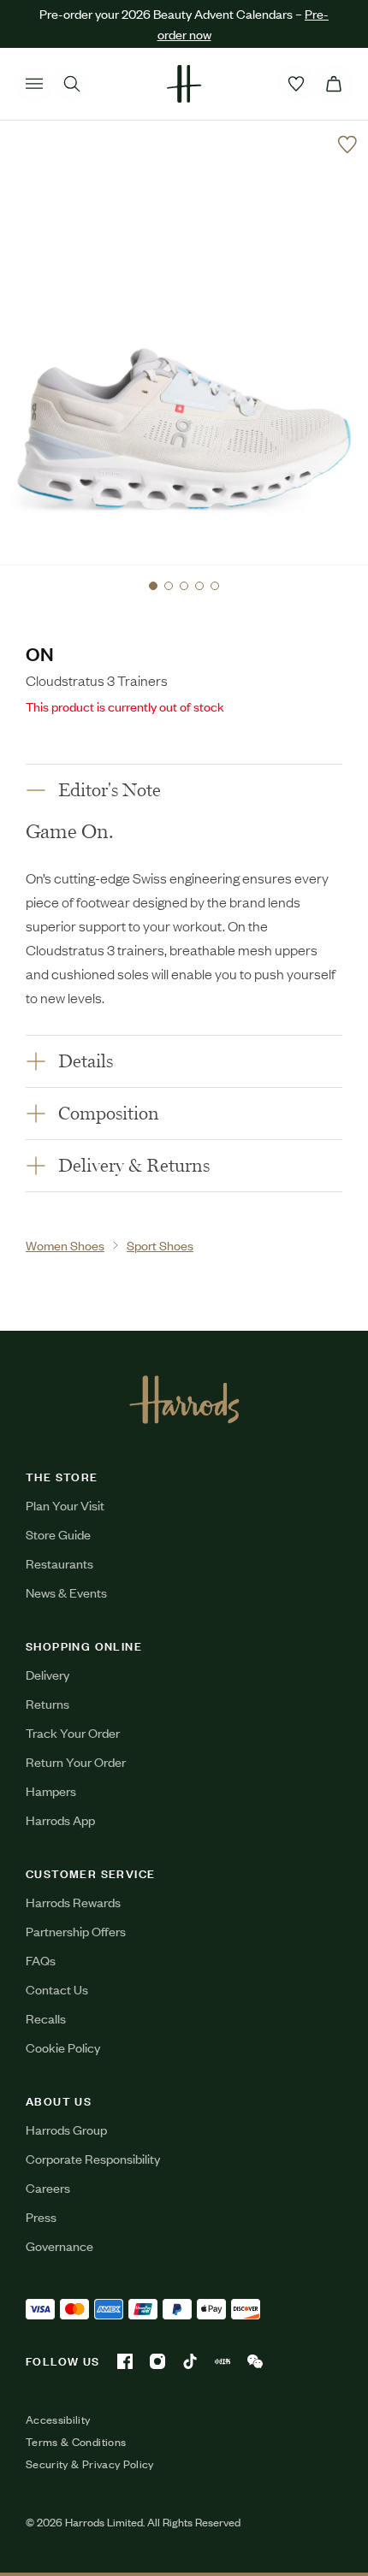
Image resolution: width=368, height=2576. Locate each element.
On (40, 653)
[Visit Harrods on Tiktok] (190, 2361)
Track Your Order (73, 1732)
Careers (48, 2187)
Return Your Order (76, 1761)
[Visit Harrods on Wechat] (255, 2361)
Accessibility (58, 2419)
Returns (47, 1703)
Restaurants (59, 1563)
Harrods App (60, 1820)
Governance (59, 2245)
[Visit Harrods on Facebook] (125, 2361)
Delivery (47, 1674)
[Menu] (34, 84)
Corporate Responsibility (93, 2158)
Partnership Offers (76, 1931)
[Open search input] (72, 84)
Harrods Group (66, 2129)
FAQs (41, 1960)
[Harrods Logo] (184, 1399)
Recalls (46, 2018)
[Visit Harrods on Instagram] (157, 2361)
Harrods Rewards (73, 1902)
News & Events (66, 1592)
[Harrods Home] (184, 84)
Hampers (51, 1790)
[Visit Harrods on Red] (223, 2361)
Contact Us (57, 1989)
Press (41, 2216)
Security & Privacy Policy (90, 2464)
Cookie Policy (63, 2047)
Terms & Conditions (76, 2442)
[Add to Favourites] (347, 145)
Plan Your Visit (65, 1505)
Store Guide (58, 1534)
